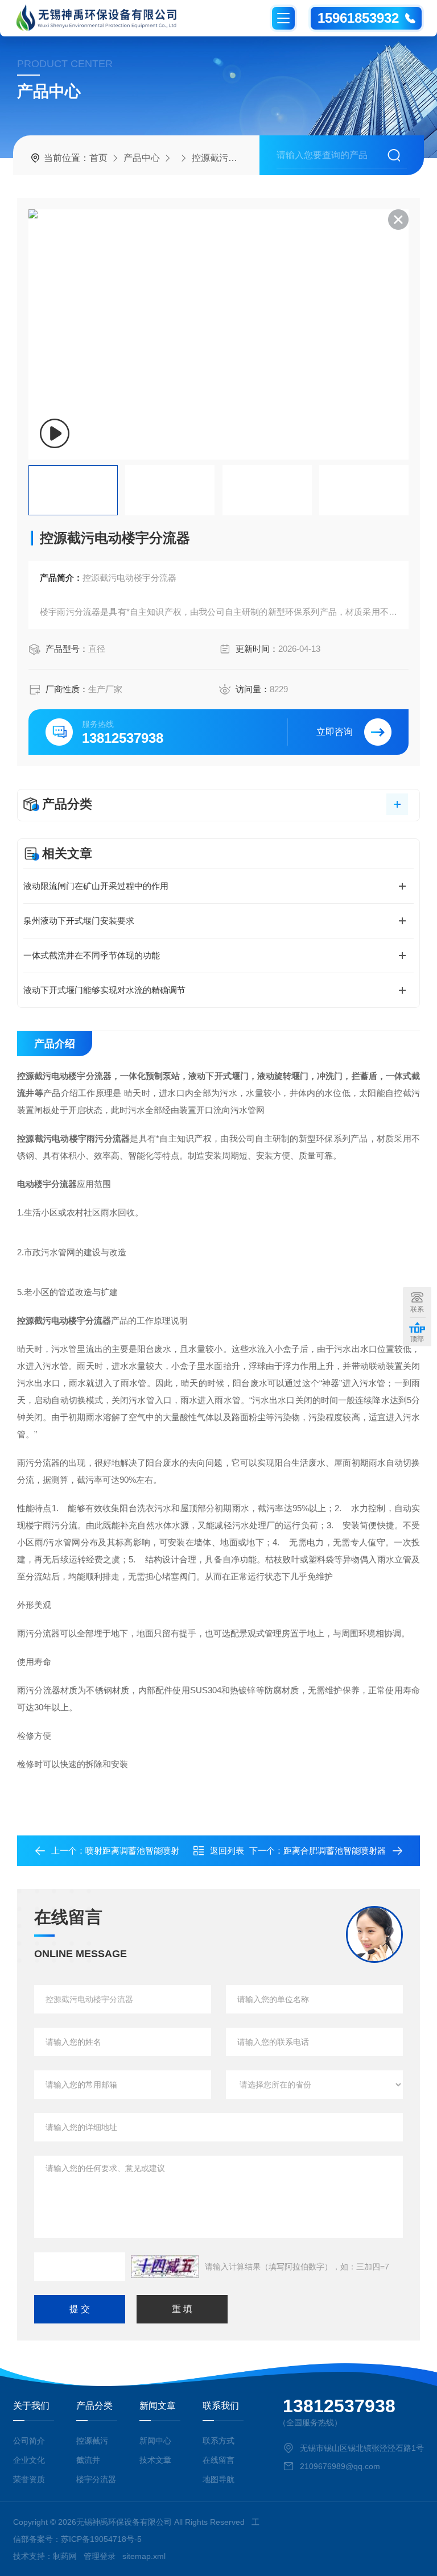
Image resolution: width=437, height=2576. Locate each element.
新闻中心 (155, 2441)
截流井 (88, 2460)
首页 (98, 158)
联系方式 (218, 2441)
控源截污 (210, 158)
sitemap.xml (144, 2556)
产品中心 (142, 158)
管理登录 (100, 2556)
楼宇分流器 (96, 2479)
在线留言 (218, 2460)
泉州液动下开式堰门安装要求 (79, 921)
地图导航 (218, 2479)
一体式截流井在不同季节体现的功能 (92, 955)
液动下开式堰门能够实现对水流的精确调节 (104, 990)
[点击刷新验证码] (165, 2267)
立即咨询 (335, 732)
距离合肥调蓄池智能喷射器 (335, 1851)
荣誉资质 (29, 2479)
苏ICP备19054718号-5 (101, 2539)
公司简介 (29, 2441)
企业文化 (29, 2460)
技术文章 (155, 2460)
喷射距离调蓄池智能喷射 (132, 1851)
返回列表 (227, 1851)
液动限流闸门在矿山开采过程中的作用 (96, 886)
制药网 (65, 2556)
